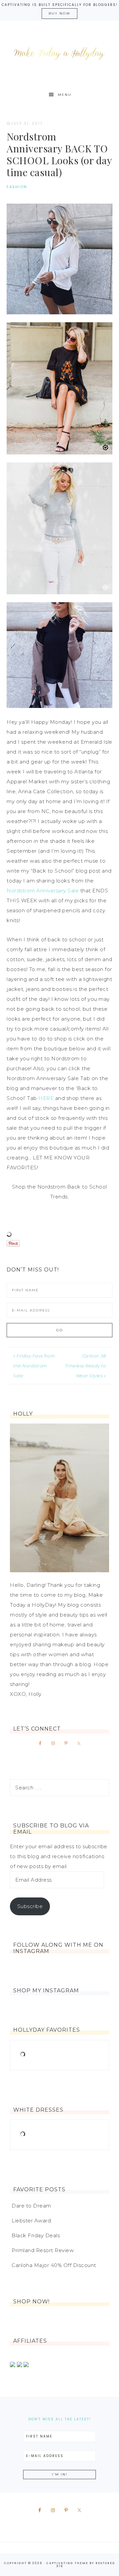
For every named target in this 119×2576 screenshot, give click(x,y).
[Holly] (59, 1498)
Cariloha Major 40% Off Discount (54, 2265)
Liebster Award (31, 2221)
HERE (47, 1098)
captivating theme (67, 2563)
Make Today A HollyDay (59, 54)
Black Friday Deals (36, 2235)
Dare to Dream (31, 2206)
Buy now (59, 13)
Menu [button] (65, 95)
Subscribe (30, 1906)
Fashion (17, 187)
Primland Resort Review (43, 2250)
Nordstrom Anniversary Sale (43, 891)
